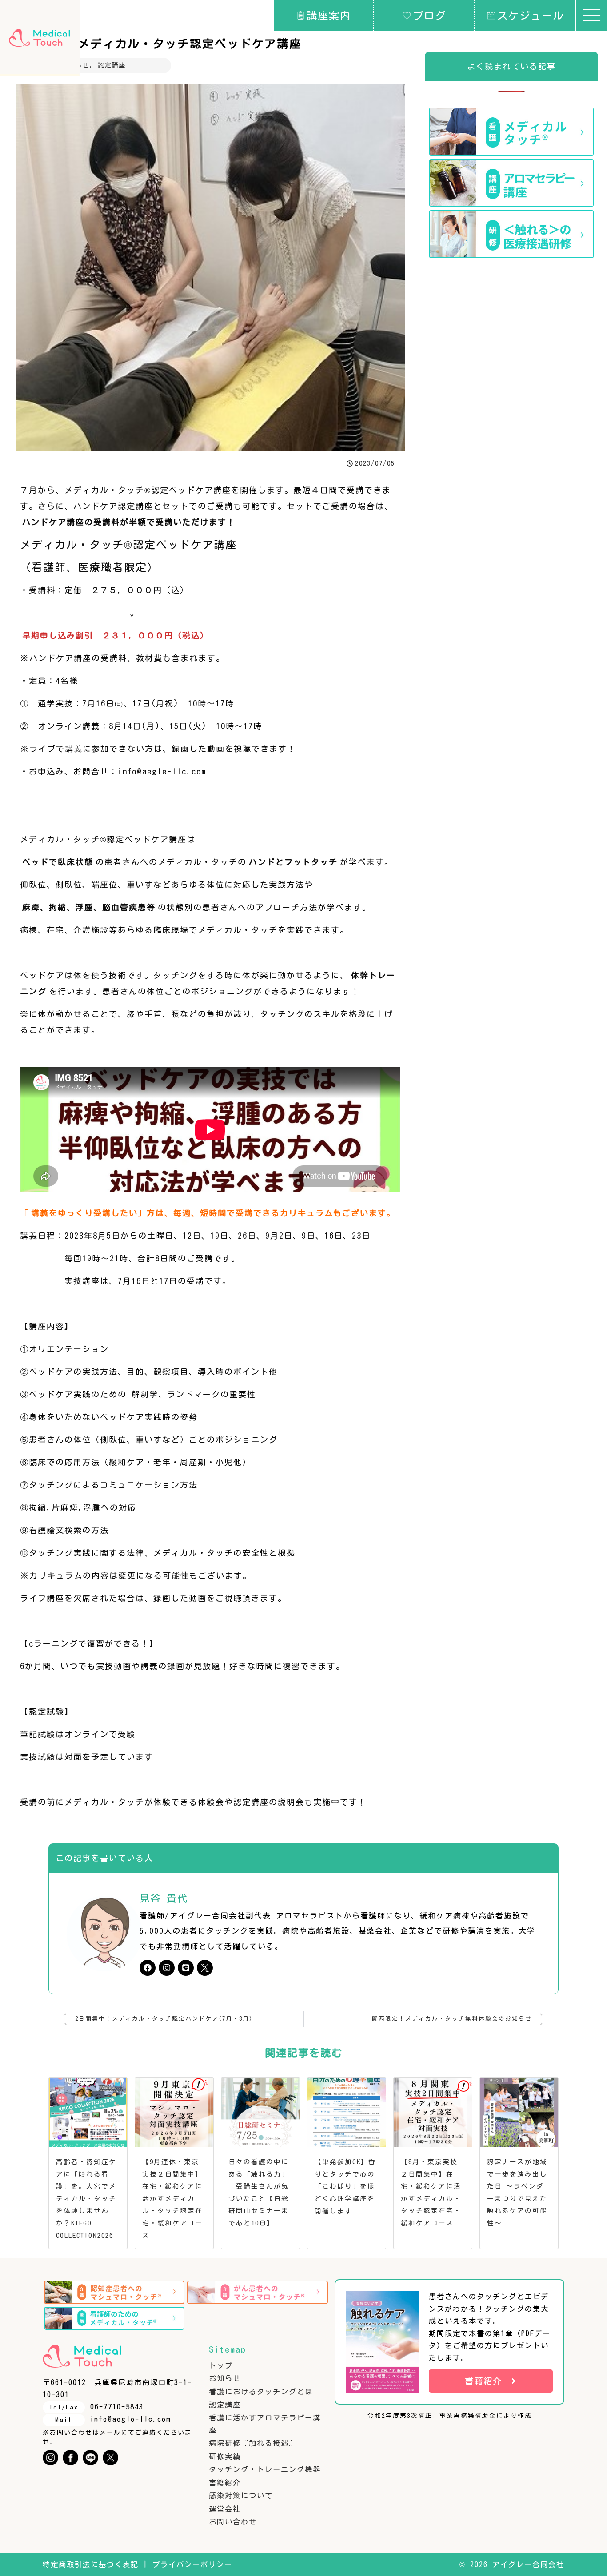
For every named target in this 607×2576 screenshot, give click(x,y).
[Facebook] (148, 1968)
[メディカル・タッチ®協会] (39, 38)
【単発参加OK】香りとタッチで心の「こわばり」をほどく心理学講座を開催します (345, 2186)
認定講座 (112, 65)
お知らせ (225, 2378)
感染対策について (241, 2496)
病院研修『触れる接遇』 (253, 2443)
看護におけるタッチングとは (261, 2392)
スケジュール (531, 16)
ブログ (429, 16)
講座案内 (329, 16)
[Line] (186, 1968)
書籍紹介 (225, 2483)
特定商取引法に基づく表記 (91, 2564)
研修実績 (225, 2456)
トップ (221, 2365)
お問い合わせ (233, 2522)
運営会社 (225, 2509)
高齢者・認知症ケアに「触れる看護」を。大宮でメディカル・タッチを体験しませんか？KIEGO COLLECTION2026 (86, 2198)
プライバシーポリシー (192, 2564)
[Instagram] (167, 1968)
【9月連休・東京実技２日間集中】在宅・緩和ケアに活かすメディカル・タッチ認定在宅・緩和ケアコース (172, 2198)
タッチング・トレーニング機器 (265, 2469)
